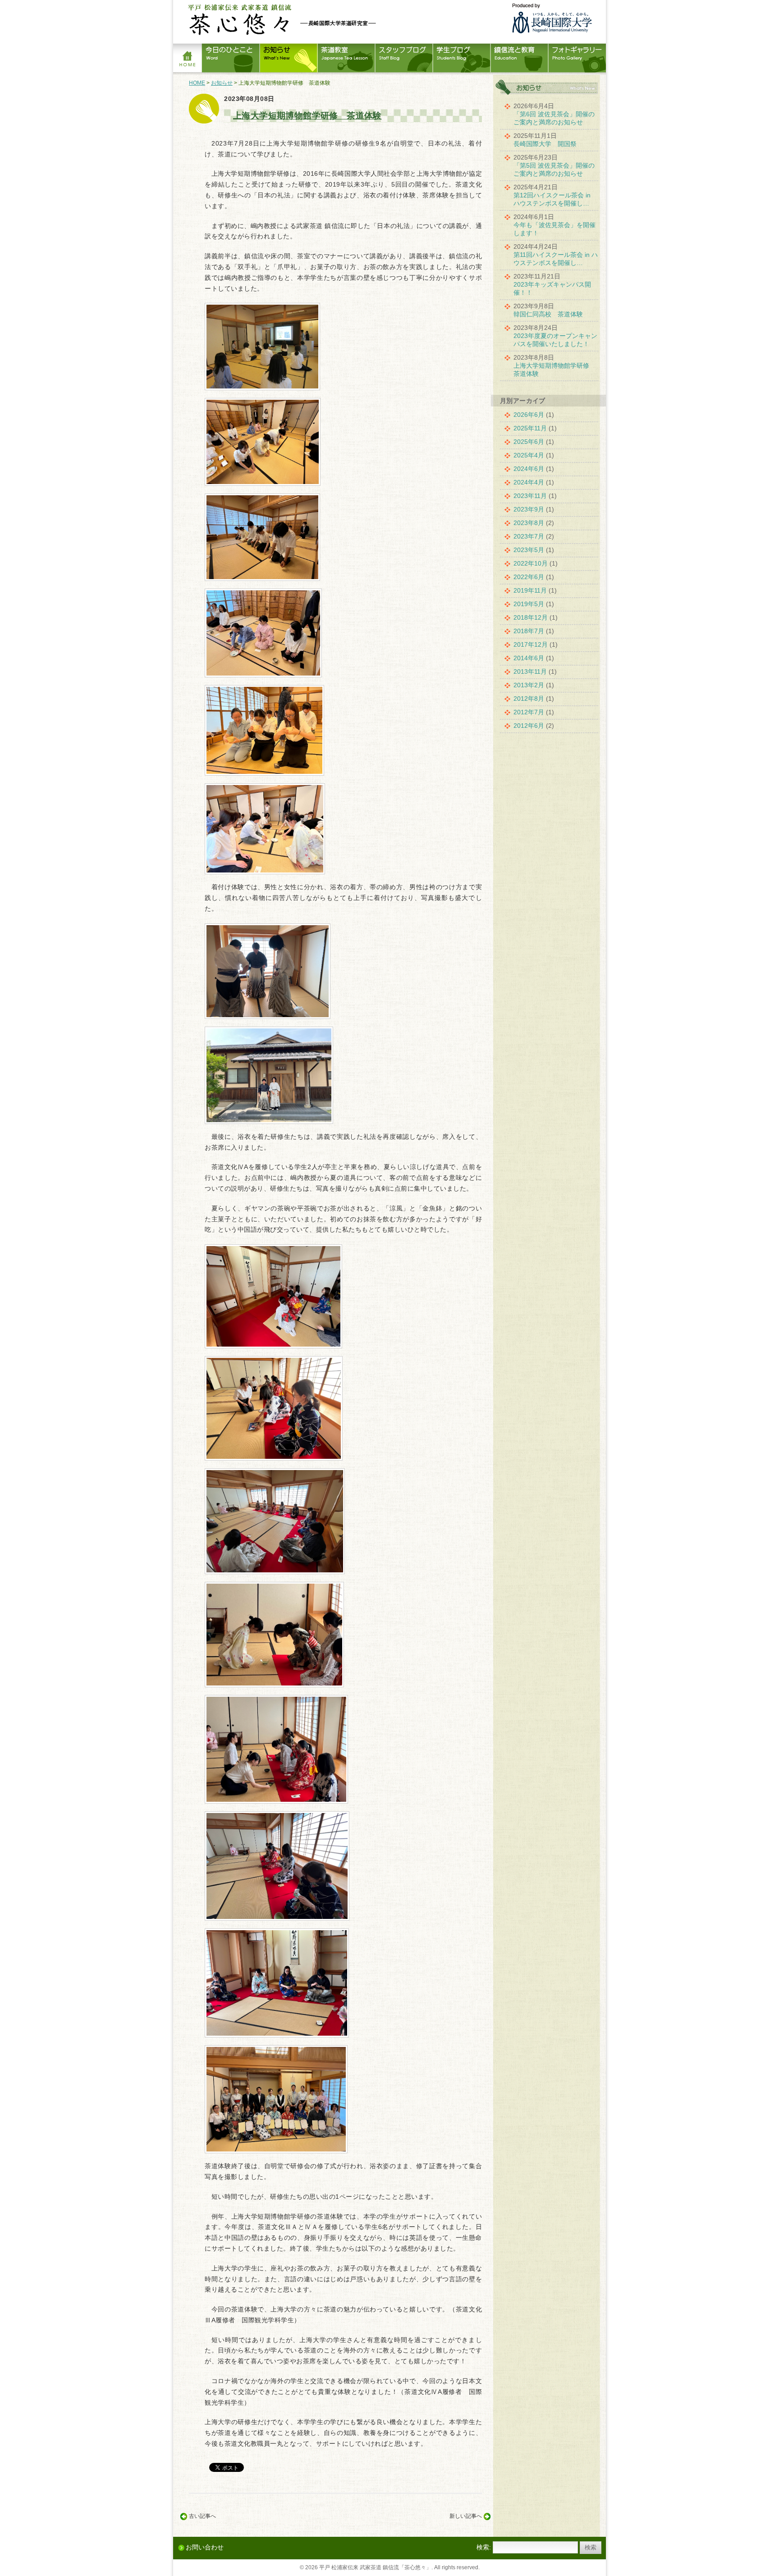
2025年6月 (529, 442)
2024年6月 (529, 469)
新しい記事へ (466, 2516)
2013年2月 (529, 685)
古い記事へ (202, 2516)
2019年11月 (530, 590)
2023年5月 (529, 550)
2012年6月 (529, 726)
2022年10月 (531, 563)
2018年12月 (531, 617)
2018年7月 (529, 631)
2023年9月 (529, 509)
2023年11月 (530, 496)
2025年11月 (530, 428)
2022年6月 (529, 577)
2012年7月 (529, 712)
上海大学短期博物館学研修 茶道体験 (307, 116)
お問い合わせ (205, 2547)
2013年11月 (530, 671)
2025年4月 (529, 455)
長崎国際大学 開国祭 (545, 144)
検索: (484, 2547)
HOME (197, 83)
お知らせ (222, 83)
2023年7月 (529, 536)
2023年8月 (529, 523)
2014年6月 (529, 658)
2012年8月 (529, 699)
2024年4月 (529, 482)
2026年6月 (529, 415)
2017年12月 (531, 644)
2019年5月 (529, 604)
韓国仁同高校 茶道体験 (548, 314)
